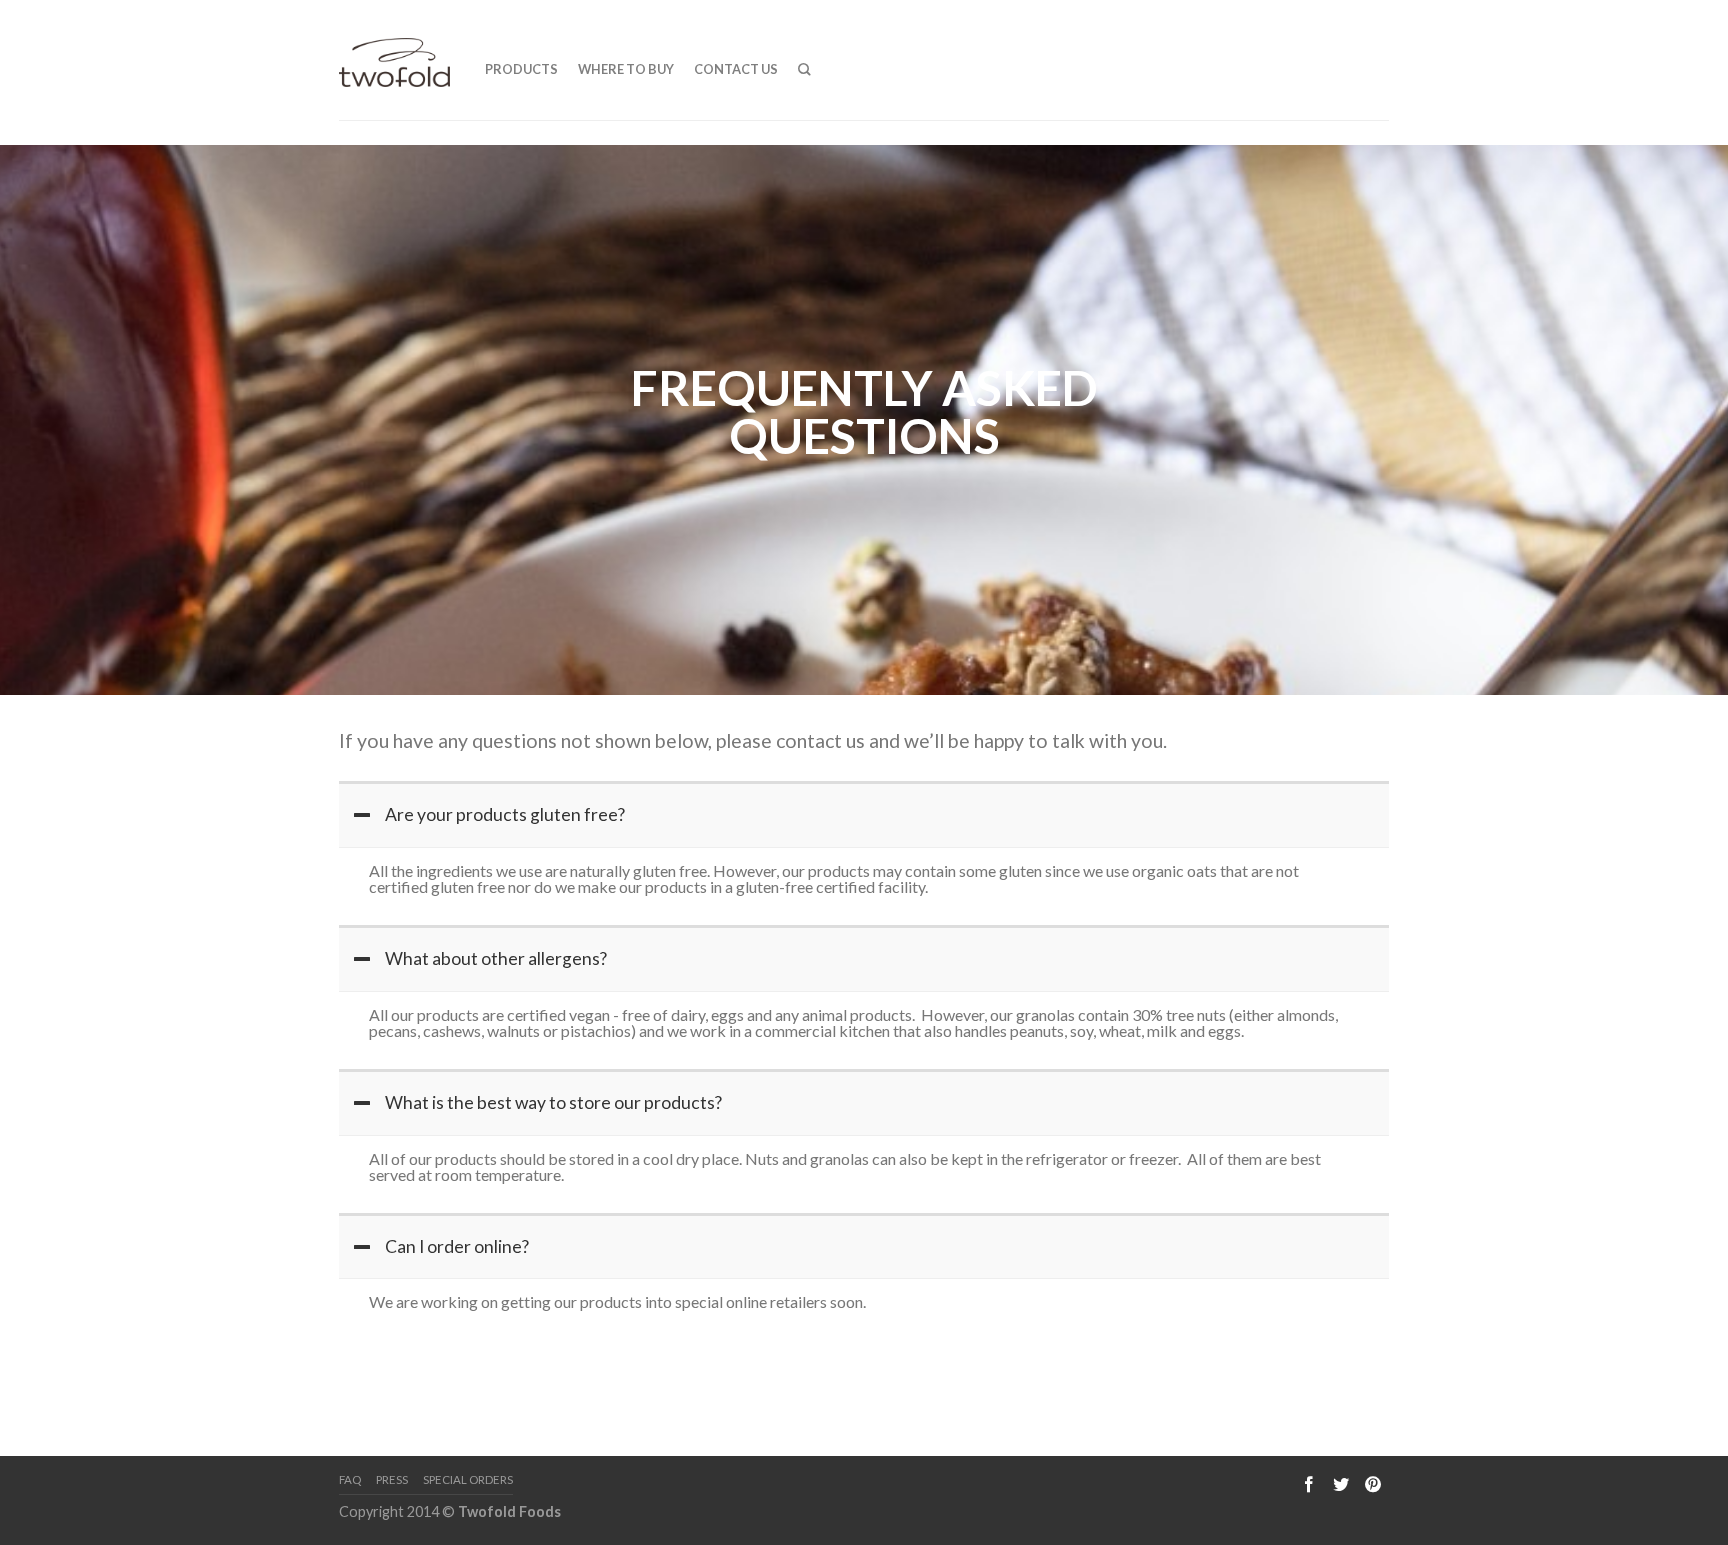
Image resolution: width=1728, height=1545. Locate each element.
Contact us (736, 69)
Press (392, 1479)
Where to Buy (626, 69)
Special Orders (468, 1479)
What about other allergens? (496, 958)
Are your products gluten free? (505, 814)
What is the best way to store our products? (553, 1102)
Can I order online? (457, 1246)
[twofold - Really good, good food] (394, 57)
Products (521, 69)
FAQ (350, 1479)
